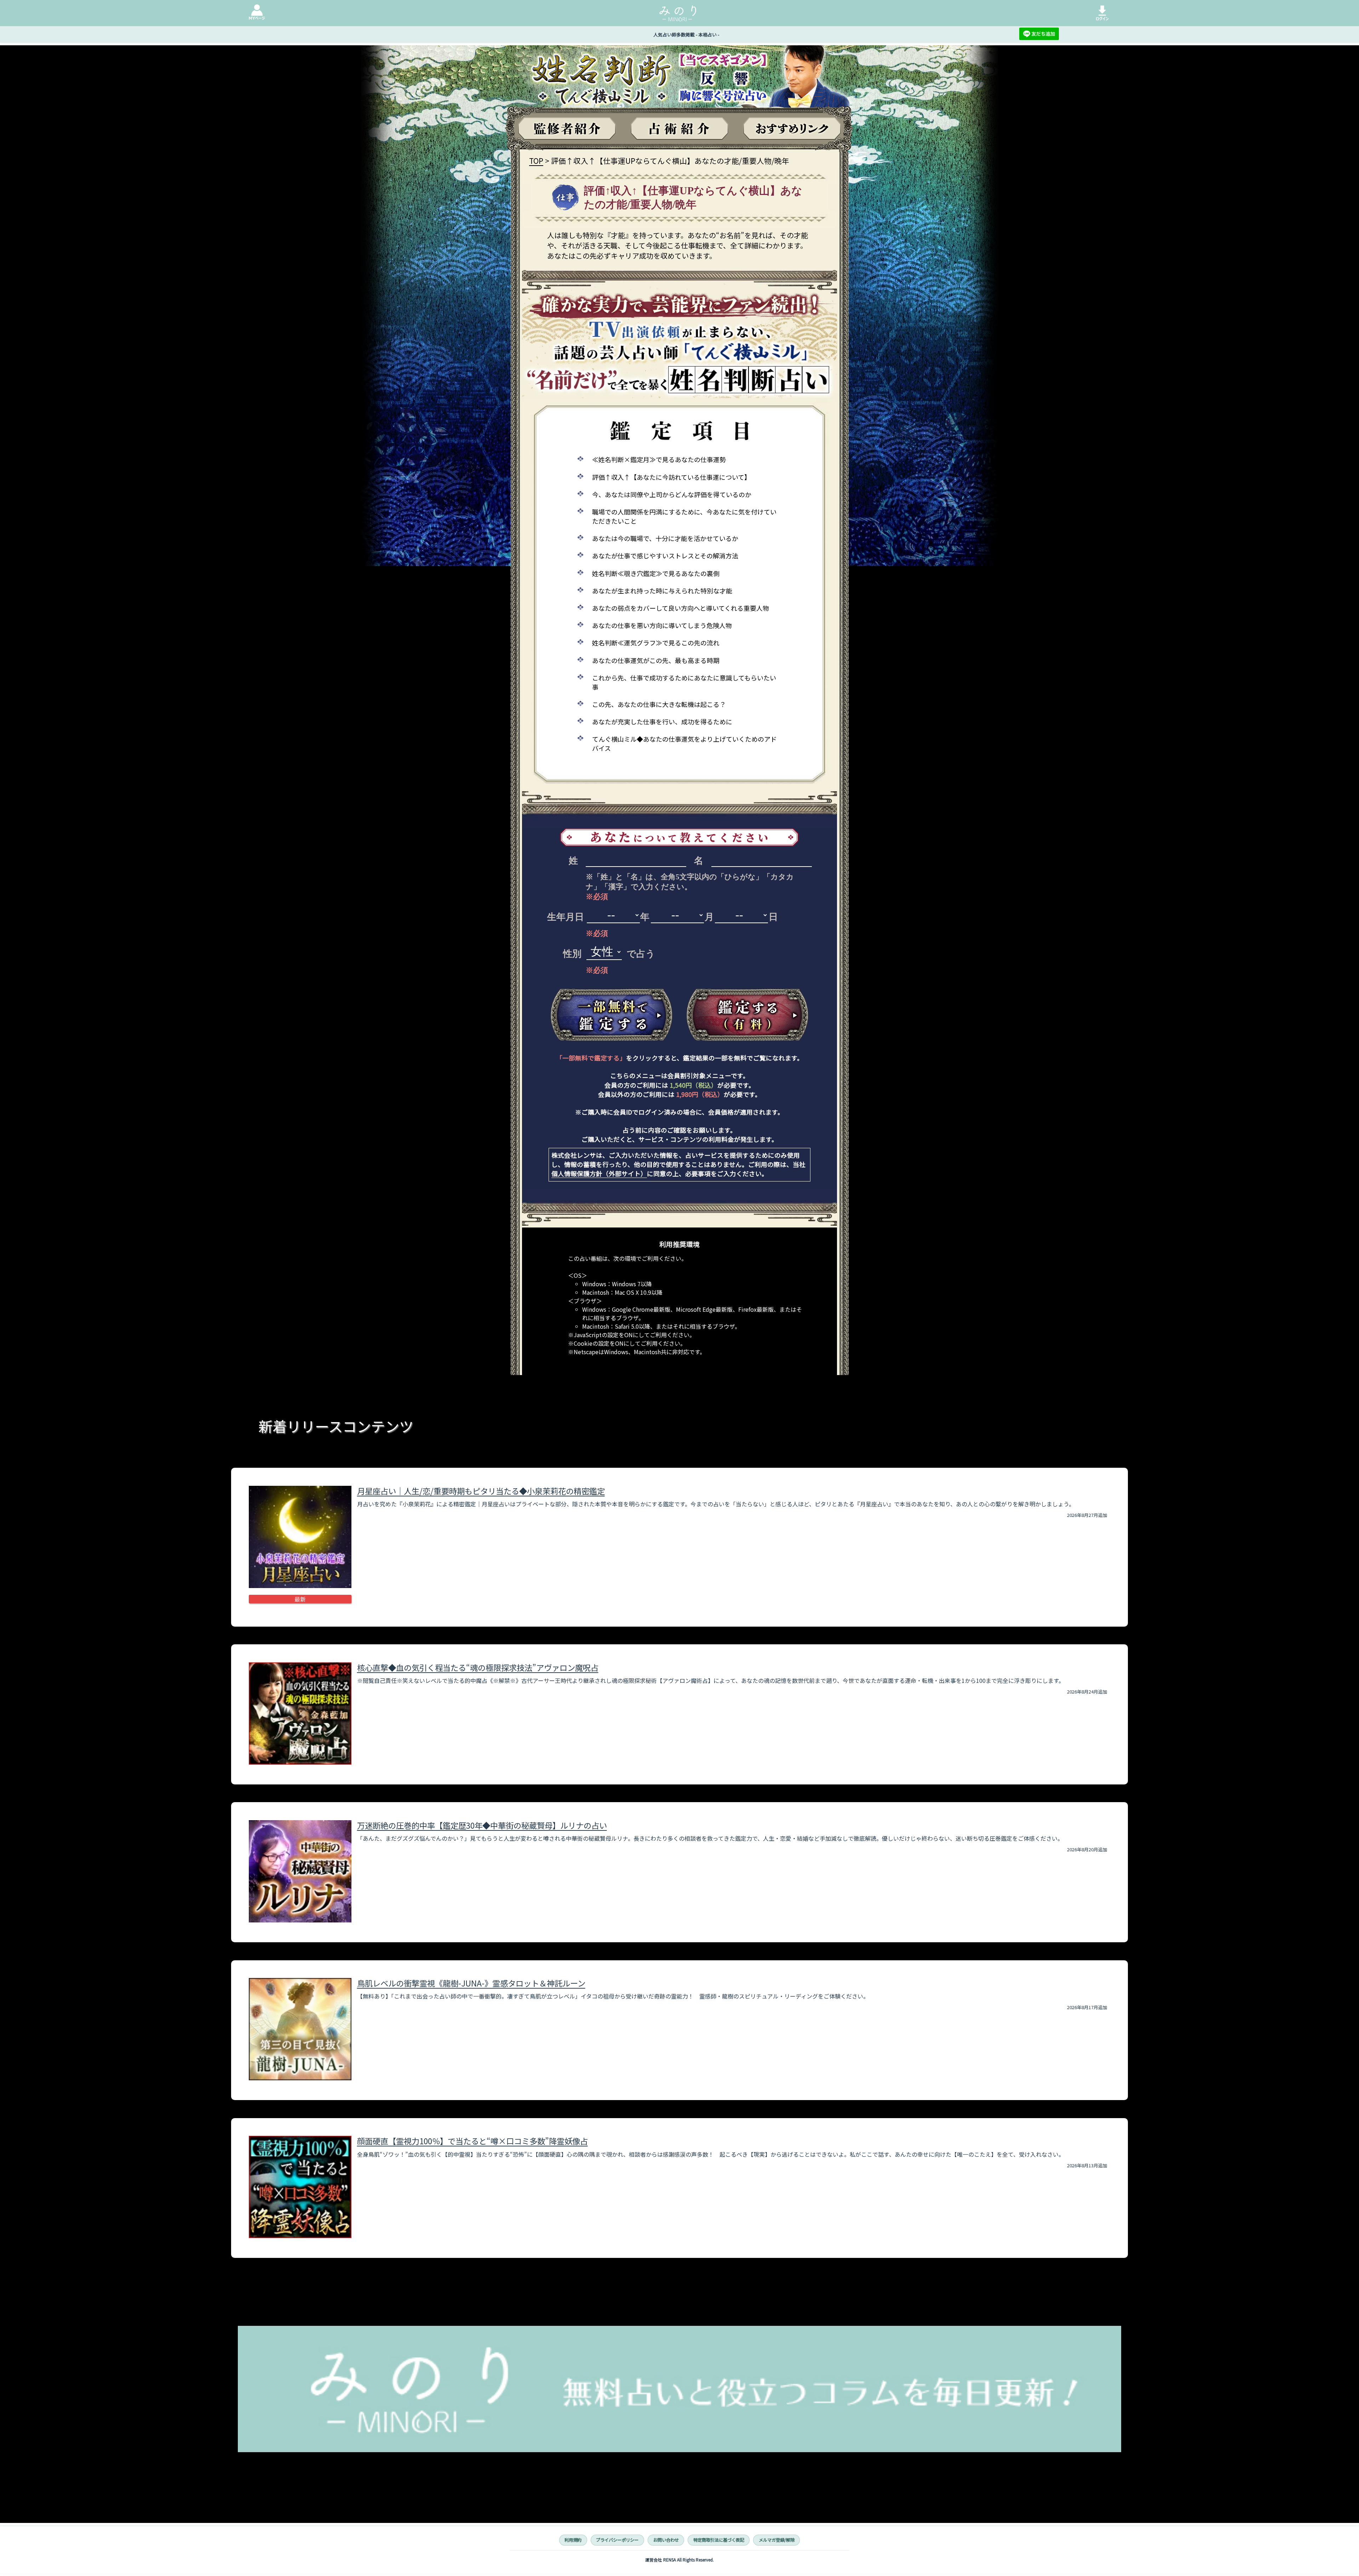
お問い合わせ (666, 2540)
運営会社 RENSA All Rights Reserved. (679, 2560)
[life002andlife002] (612, 1015)
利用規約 (573, 2540)
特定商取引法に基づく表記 (719, 2540)
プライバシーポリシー (617, 2540)
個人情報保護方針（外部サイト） (599, 1174)
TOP (536, 161)
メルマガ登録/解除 (777, 2540)
